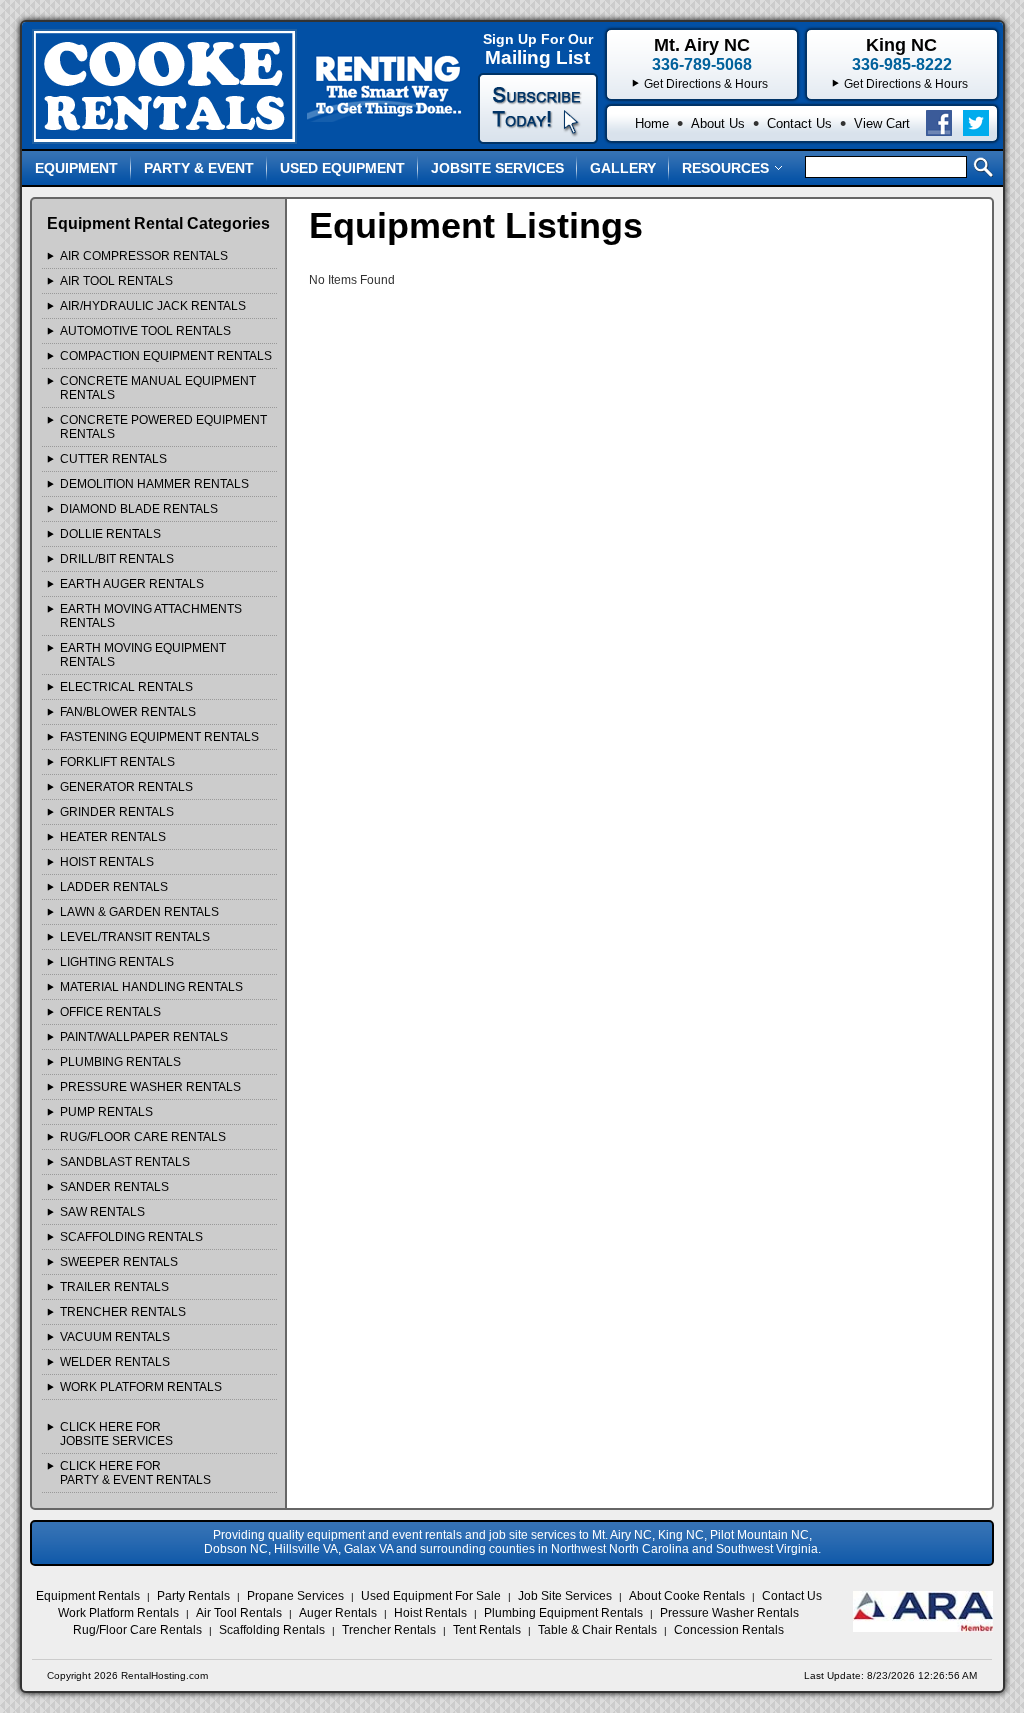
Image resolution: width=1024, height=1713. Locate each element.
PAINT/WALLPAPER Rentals (144, 1037)
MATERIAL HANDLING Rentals (151, 987)
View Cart (882, 123)
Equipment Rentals (88, 1596)
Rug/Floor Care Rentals (137, 1630)
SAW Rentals (102, 1212)
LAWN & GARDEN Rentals (139, 912)
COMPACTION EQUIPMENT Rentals (166, 356)
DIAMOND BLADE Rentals (139, 509)
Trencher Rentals (389, 1630)
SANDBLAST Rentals (125, 1162)
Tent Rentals (487, 1630)
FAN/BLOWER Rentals (128, 712)
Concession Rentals (729, 1630)
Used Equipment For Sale (431, 1596)
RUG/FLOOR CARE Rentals (143, 1137)
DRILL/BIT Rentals (117, 559)
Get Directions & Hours (906, 84)
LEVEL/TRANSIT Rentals (135, 937)
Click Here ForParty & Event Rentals (135, 1473)
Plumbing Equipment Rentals (563, 1613)
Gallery (623, 168)
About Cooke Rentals (687, 1596)
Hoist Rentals (430, 1613)
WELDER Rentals (115, 1362)
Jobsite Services (497, 168)
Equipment (76, 168)
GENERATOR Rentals (126, 787)
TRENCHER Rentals (123, 1312)
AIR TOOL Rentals (116, 281)
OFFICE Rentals (110, 1012)
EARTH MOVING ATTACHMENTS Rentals (151, 616)
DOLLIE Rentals (110, 534)
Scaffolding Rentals (272, 1630)
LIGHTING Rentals (117, 962)
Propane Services (295, 1596)
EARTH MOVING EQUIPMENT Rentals (143, 655)
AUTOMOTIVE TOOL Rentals (145, 331)
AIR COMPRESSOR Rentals (144, 256)
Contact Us (799, 123)
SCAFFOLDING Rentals (131, 1237)
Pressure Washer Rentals (729, 1613)
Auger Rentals (338, 1613)
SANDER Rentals (114, 1187)
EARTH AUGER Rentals (132, 584)
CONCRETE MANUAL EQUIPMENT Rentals (158, 388)
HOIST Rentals (107, 862)
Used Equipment (342, 168)
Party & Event (199, 168)
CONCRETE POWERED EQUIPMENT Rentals (163, 427)
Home (652, 123)
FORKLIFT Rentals (117, 762)
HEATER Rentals (113, 837)
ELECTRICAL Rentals (126, 687)
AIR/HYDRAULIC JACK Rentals (153, 306)
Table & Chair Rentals (597, 1630)
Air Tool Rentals (239, 1613)
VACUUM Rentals (115, 1337)
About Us (718, 123)
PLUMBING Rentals (120, 1062)
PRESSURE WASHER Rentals (150, 1087)
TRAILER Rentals (114, 1287)
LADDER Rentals (114, 887)
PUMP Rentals (106, 1112)
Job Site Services (565, 1596)
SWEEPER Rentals (119, 1262)
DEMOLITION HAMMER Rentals (154, 484)
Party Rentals (193, 1596)
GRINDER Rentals (117, 812)
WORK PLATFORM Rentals (141, 1387)
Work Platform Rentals (118, 1613)
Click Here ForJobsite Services (116, 1434)
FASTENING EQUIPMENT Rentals (159, 737)
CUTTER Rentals (113, 459)
